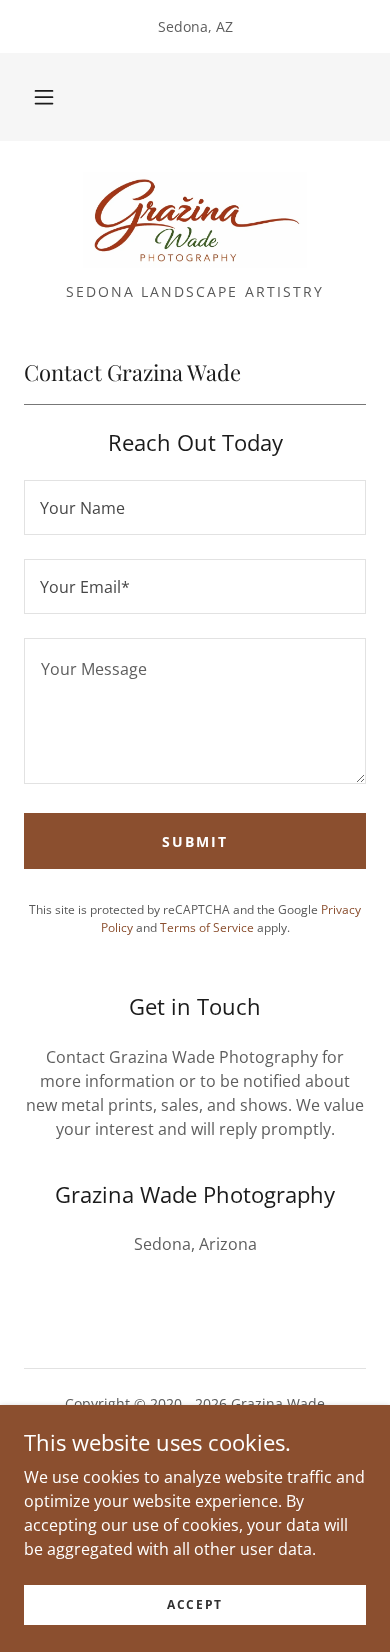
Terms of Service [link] (207, 927)
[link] (195, 220)
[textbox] (195, 507)
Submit (195, 841)
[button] (44, 97)
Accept (195, 1604)
